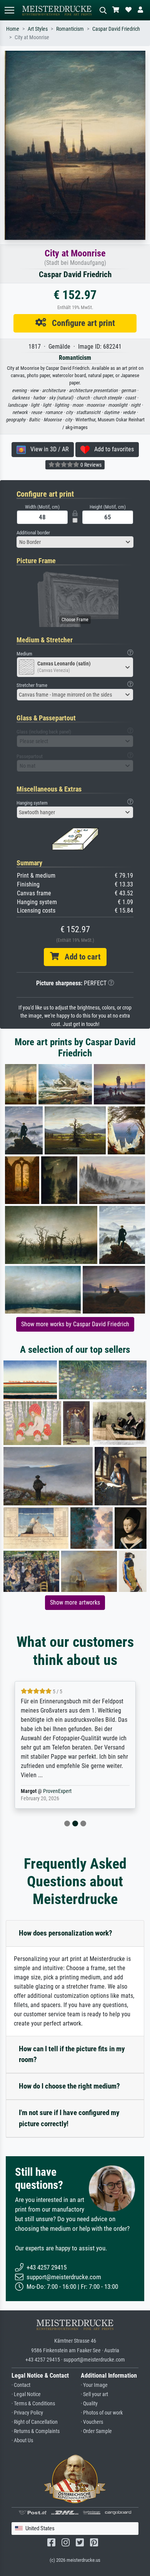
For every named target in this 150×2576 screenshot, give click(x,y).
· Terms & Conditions (33, 2404)
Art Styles (38, 29)
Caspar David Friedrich (116, 29)
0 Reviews (90, 465)
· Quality (89, 2404)
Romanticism (70, 29)
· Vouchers (92, 2422)
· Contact (21, 2385)
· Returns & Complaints (36, 2431)
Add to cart (80, 957)
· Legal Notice (26, 2394)
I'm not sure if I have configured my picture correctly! (69, 2118)
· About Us (22, 2440)
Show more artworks (75, 1602)
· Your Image (94, 2385)
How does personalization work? (66, 1933)
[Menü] (9, 10)
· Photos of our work (102, 2413)
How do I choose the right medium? (69, 2086)
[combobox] (75, 542)
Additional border (33, 533)
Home (13, 29)
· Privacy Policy (27, 2413)
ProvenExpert (48, 1791)
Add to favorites (112, 449)
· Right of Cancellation (35, 2422)
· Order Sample (96, 2431)
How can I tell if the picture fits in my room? (72, 2054)
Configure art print (81, 323)
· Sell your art (94, 2394)
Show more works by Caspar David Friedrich (75, 1324)
